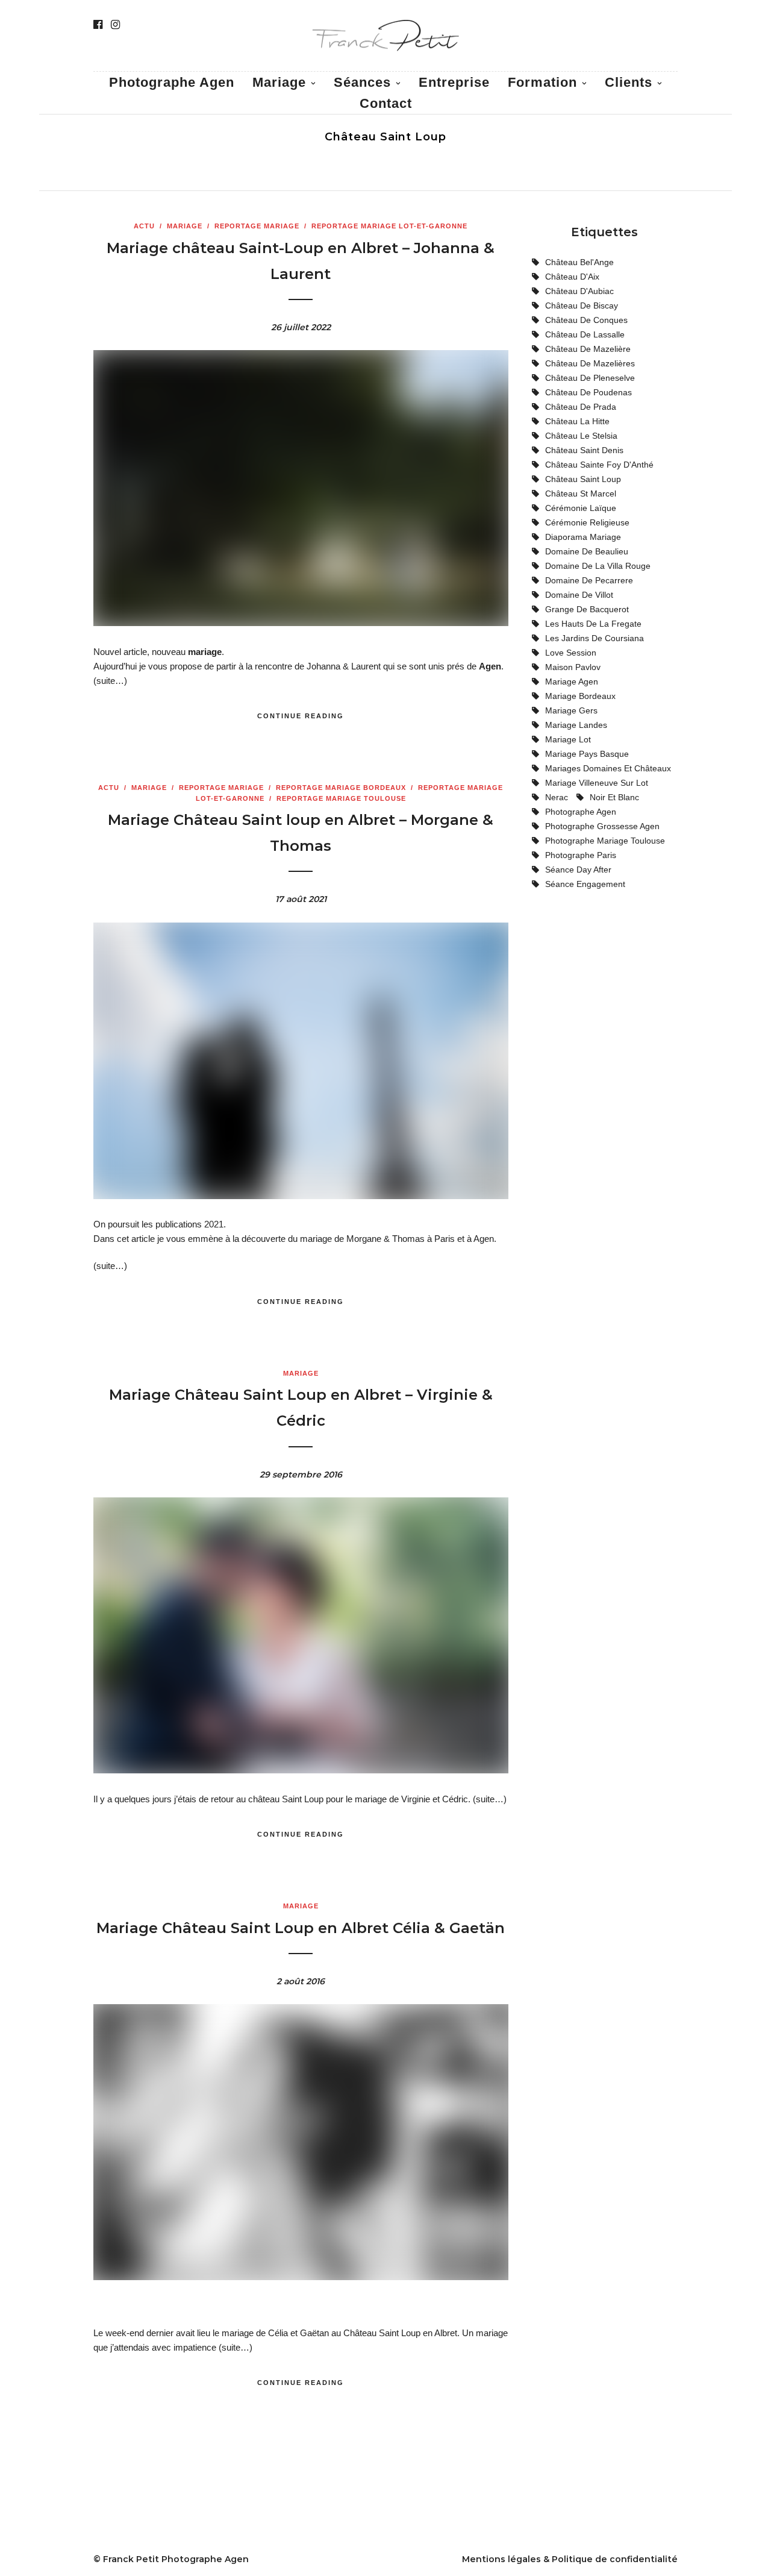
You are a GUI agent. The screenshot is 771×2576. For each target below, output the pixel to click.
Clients (629, 82)
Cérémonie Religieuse (587, 522)
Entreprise (454, 82)
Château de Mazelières (590, 363)
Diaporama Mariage (583, 537)
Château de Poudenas (588, 392)
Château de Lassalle (585, 334)
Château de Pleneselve (590, 378)
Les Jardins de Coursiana (595, 638)
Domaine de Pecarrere (589, 580)
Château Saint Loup (583, 479)
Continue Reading (301, 716)
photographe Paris (581, 855)
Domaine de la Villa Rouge (598, 566)
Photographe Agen (172, 82)
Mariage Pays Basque (587, 754)
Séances (362, 82)
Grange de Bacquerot (587, 609)
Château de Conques (586, 320)
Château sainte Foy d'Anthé (599, 465)
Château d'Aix (572, 277)
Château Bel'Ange (579, 262)
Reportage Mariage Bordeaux (341, 788)
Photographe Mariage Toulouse (605, 841)
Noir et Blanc (614, 797)
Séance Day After (578, 870)
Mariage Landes (576, 725)
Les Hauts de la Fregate (593, 624)
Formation (542, 82)
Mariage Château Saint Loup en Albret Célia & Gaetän (301, 1928)
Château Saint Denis (584, 450)
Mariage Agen (572, 682)
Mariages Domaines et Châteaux (608, 768)
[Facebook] (98, 25)
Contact (386, 103)
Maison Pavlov (573, 667)
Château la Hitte (577, 421)
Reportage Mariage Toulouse (341, 798)
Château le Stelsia (581, 436)
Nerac (557, 797)
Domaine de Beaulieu (587, 551)
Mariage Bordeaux (580, 696)
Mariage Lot (568, 739)
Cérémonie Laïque (581, 508)
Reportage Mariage (257, 226)
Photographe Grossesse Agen (602, 826)
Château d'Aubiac (579, 291)
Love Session (571, 653)
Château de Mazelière (588, 349)
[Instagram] (115, 25)
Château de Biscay (582, 306)
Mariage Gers (571, 710)
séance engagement (585, 884)
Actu (144, 226)
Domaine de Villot (579, 595)
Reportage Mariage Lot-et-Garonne (389, 226)
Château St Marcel (581, 494)
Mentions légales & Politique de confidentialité (570, 2559)
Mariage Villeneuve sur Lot (597, 783)
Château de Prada (581, 407)
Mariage (185, 226)
